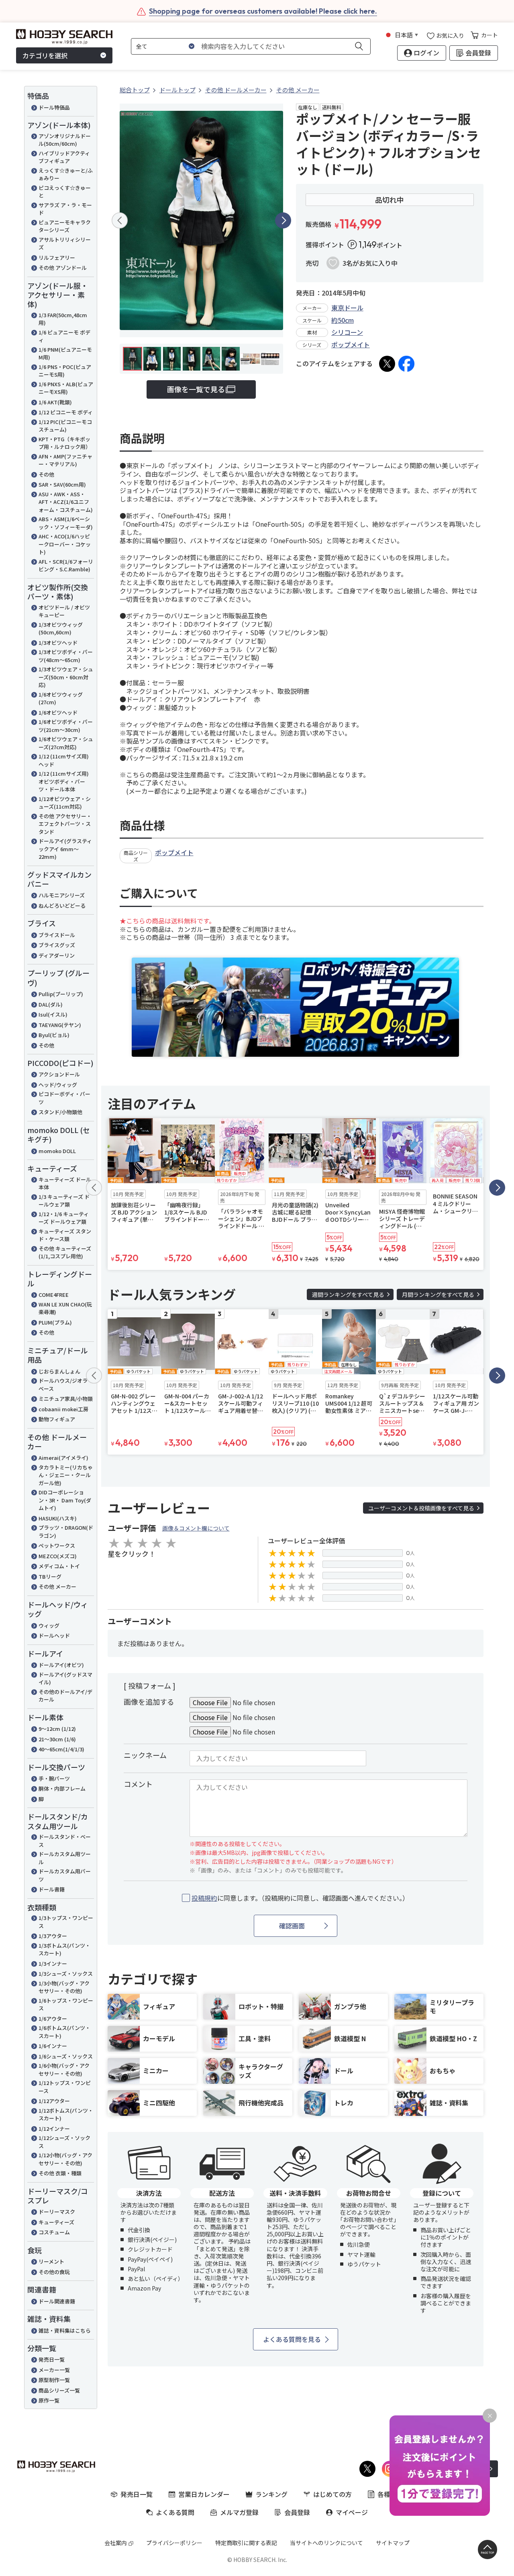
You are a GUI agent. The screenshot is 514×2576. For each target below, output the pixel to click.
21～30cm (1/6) (57, 1739)
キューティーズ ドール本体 (65, 1183)
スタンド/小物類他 (60, 1112)
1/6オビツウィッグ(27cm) (61, 698)
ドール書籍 (52, 1889)
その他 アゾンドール (63, 268)
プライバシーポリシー (174, 2543)
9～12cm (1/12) (57, 1729)
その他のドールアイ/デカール (65, 1696)
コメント (138, 1784)
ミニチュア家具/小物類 (66, 1399)
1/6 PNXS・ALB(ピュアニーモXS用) (66, 388)
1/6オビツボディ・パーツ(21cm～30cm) (66, 726)
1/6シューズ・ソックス (66, 2056)
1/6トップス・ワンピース (66, 2004)
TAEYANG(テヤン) (60, 1025)
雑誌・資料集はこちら (65, 2330)
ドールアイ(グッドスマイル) (65, 1678)
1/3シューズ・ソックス (66, 1974)
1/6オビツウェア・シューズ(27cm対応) (66, 743)
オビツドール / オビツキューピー (64, 611)
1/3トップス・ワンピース (66, 1922)
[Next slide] (283, 220)
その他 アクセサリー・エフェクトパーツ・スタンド (65, 824)
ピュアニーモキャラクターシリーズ (65, 226)
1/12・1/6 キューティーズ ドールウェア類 (64, 1218)
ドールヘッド (54, 1635)
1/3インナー (53, 1964)
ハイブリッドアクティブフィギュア (64, 157)
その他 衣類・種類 (60, 2173)
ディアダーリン (57, 955)
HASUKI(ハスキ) (58, 1518)
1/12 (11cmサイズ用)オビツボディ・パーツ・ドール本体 (64, 781)
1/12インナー (54, 2129)
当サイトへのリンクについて (326, 2543)
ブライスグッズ (57, 945)
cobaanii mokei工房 (63, 1409)
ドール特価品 (54, 107)
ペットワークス (57, 1546)
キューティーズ (56, 2222)
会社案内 (116, 2543)
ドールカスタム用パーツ (65, 1875)
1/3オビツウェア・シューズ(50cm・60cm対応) (66, 677)
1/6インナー (53, 2046)
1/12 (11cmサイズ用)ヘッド (64, 760)
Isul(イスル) (53, 1014)
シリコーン (347, 332)
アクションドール (59, 1074)
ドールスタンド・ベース (65, 1841)
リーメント (51, 2261)
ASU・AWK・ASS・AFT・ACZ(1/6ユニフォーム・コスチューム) (66, 502)
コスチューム (54, 2232)
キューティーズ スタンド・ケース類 (65, 1235)
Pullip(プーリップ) (61, 994)
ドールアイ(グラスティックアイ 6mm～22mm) (65, 849)
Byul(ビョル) (54, 1035)
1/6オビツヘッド (58, 712)
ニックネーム (145, 1755)
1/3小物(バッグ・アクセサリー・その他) (64, 1987)
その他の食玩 (54, 2272)
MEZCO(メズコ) (58, 1556)
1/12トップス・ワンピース (65, 2087)
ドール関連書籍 (57, 2301)
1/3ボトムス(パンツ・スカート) (64, 1949)
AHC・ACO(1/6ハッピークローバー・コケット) (65, 544)
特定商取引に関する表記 (246, 2543)
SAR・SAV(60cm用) (62, 484)
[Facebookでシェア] (406, 364)
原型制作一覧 (54, 2380)
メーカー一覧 (54, 2370)
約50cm (343, 320)
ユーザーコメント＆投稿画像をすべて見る (421, 1508)
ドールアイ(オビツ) (61, 1665)
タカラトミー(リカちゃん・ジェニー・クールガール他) (66, 1475)
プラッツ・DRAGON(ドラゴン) (66, 1532)
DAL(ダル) (51, 1004)
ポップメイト (351, 344)
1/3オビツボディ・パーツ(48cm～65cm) (66, 656)
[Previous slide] (120, 220)
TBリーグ (50, 1576)
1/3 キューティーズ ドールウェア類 (64, 1201)
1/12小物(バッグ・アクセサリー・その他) (65, 2159)
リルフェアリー (57, 258)
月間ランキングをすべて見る (438, 1294)
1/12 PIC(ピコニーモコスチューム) (65, 426)
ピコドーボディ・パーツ (64, 1098)
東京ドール (347, 308)
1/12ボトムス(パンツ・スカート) (66, 2114)
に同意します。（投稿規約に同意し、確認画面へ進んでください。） (300, 1898)
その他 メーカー (57, 1587)
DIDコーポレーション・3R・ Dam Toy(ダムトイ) (65, 1500)
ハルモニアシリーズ (62, 895)
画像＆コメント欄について (196, 1528)
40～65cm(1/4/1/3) (61, 1749)
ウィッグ (49, 1625)
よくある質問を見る (292, 2339)
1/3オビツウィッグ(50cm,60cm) (61, 629)
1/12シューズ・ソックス (64, 2142)
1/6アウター (53, 2019)
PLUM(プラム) (55, 1322)
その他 (46, 474)
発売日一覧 (52, 2359)
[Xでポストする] (387, 364)
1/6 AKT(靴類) (55, 402)
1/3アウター (53, 1936)
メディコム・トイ (59, 1566)
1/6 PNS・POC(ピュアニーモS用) (65, 371)
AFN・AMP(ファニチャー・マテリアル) (65, 460)
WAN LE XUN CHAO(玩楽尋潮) (65, 1308)
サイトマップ (393, 2543)
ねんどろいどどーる (62, 906)
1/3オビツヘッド (58, 643)
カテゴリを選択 (45, 55)
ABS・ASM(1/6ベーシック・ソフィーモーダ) (66, 523)
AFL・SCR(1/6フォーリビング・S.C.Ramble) (66, 566)
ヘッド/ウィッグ (58, 1085)
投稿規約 (204, 1898)
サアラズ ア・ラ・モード (65, 209)
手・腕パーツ (54, 1778)
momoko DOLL (57, 1151)
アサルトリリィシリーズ (65, 244)
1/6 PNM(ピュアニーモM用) (65, 354)
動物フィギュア (57, 1419)
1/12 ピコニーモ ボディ (66, 412)
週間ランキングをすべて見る (348, 1294)
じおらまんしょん (59, 1371)
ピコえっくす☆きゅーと (65, 192)
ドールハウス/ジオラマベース (66, 1385)
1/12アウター (54, 2101)
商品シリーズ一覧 (59, 2390)
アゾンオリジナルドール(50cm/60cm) (65, 140)
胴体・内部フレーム (62, 1788)
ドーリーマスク (57, 2212)
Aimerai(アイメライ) (63, 1458)
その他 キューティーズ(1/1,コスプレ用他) (65, 1252)
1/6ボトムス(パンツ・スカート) (64, 2032)
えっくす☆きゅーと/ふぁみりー (66, 174)
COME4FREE (54, 1295)
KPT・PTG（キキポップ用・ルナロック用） (65, 443)
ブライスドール (57, 935)
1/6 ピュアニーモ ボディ (64, 336)
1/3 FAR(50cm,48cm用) (63, 319)
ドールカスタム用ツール (65, 1858)
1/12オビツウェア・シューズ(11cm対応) (65, 803)
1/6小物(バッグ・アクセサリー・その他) (64, 2070)
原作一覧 (49, 2400)
